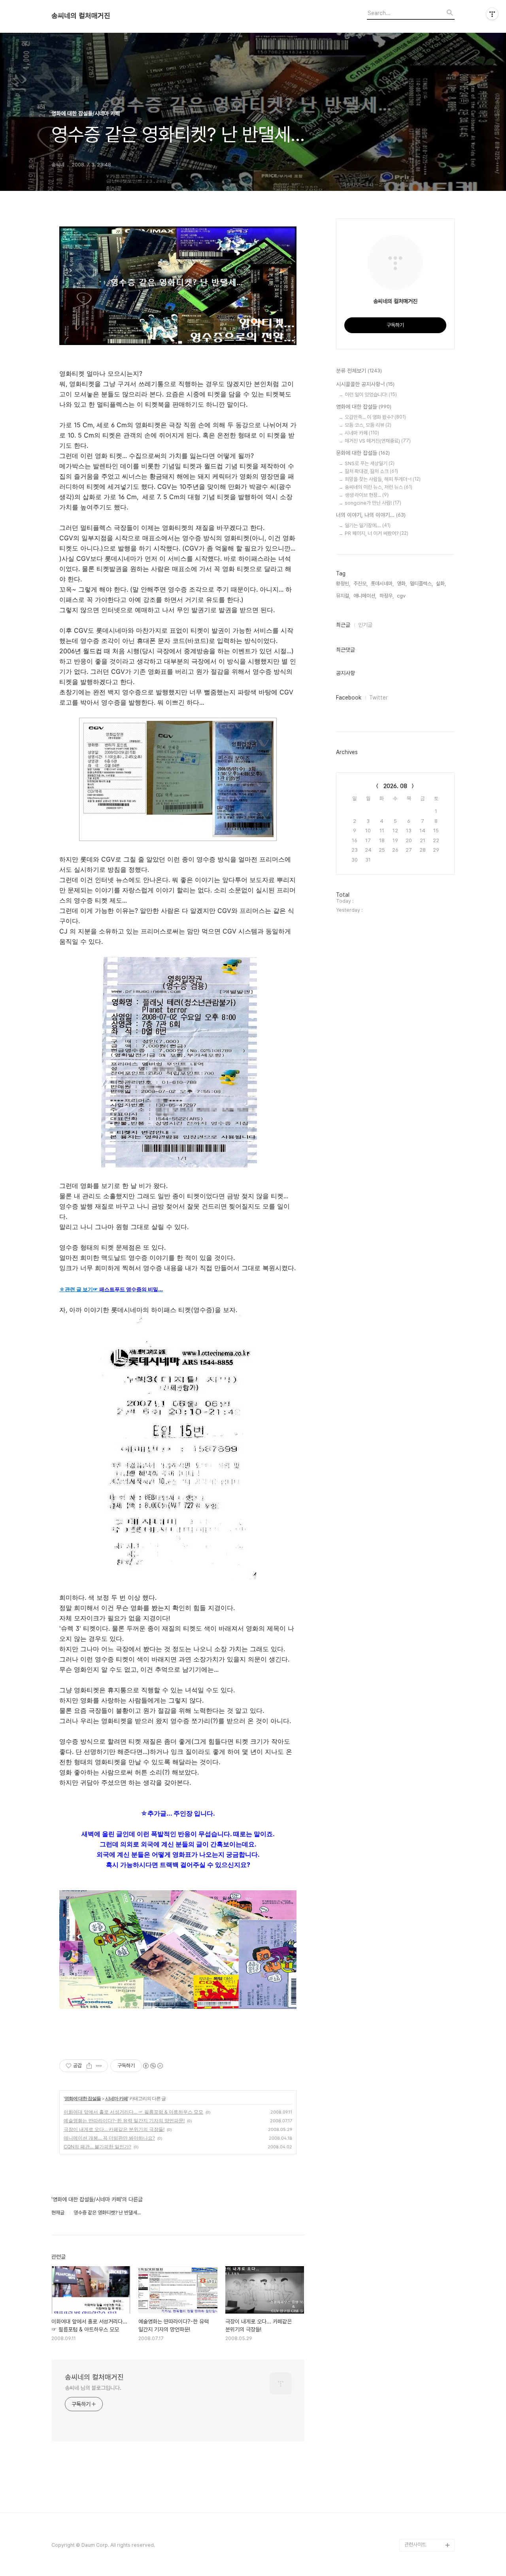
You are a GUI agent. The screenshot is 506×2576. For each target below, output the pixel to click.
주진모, (361, 584)
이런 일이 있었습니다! (371, 395)
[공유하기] (89, 2066)
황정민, (343, 584)
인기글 (365, 625)
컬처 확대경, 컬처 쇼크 (371, 471)
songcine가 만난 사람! (373, 503)
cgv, (402, 596)
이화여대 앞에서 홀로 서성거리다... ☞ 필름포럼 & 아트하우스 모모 (133, 2112)
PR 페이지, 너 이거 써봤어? (377, 533)
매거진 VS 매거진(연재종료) (378, 441)
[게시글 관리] (99, 2066)
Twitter (379, 698)
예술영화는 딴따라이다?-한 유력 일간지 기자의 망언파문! (124, 2121)
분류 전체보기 (359, 371)
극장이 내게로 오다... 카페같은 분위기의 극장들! (114, 2129)
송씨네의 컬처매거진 (81, 16)
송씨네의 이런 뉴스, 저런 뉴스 (379, 487)
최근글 (343, 625)
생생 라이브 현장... (367, 495)
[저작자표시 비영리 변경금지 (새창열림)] (153, 2066)
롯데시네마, (382, 584)
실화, (441, 584)
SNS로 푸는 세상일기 (370, 463)
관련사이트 (415, 2545)
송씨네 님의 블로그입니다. (93, 2388)
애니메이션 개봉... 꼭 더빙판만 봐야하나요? (109, 2138)
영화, (402, 584)
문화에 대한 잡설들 (363, 453)
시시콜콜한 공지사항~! (365, 384)
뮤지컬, (343, 596)
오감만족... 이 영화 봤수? (375, 417)
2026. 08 (395, 786)
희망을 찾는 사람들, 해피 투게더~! (383, 479)
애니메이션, (365, 596)
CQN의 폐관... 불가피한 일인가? (97, 2147)
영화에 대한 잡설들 (83, 2098)
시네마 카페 (116, 2098)
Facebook (349, 698)
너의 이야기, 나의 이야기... (371, 515)
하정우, (387, 596)
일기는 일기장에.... (368, 525)
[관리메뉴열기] (492, 14)
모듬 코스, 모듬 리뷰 (368, 425)
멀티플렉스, (421, 584)
